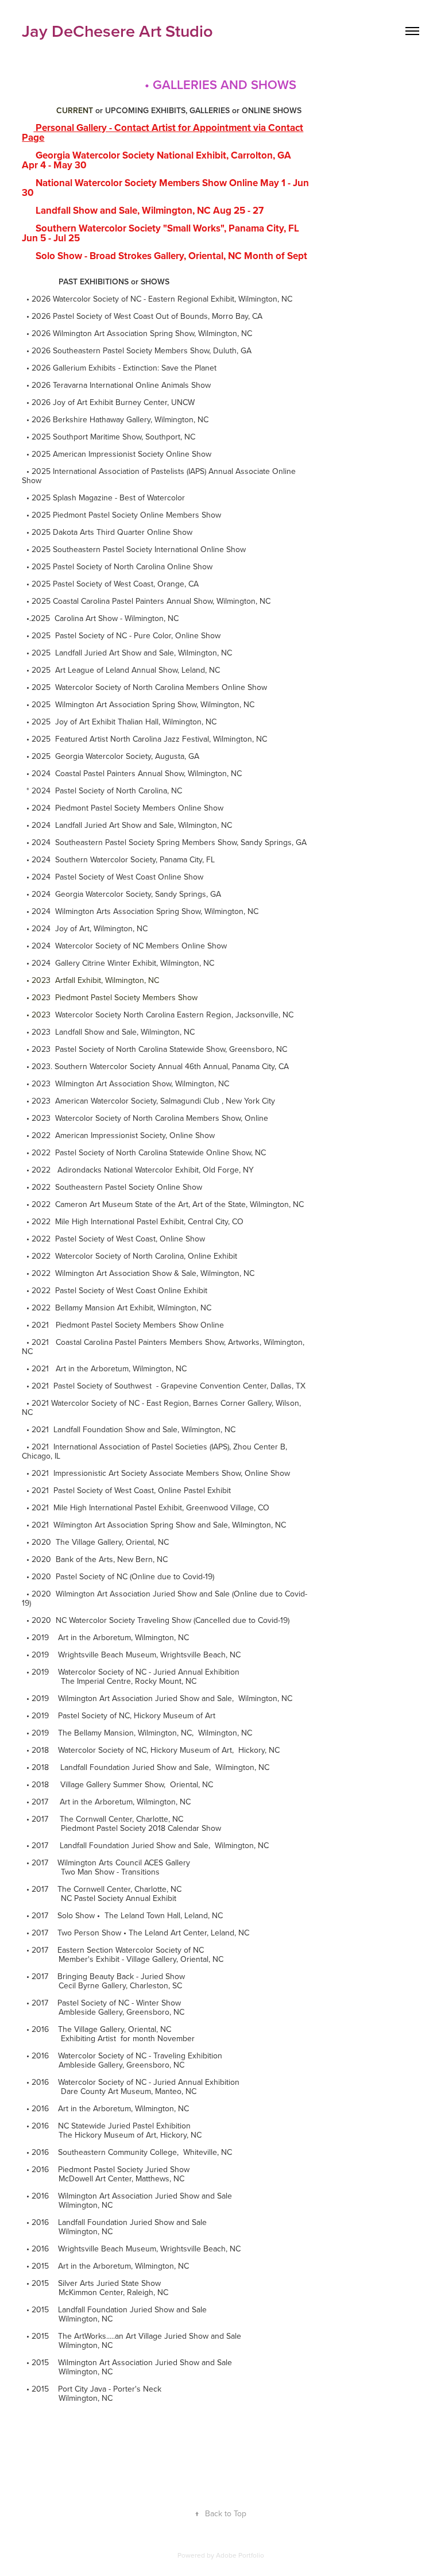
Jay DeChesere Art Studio (117, 31)
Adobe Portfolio (240, 2555)
